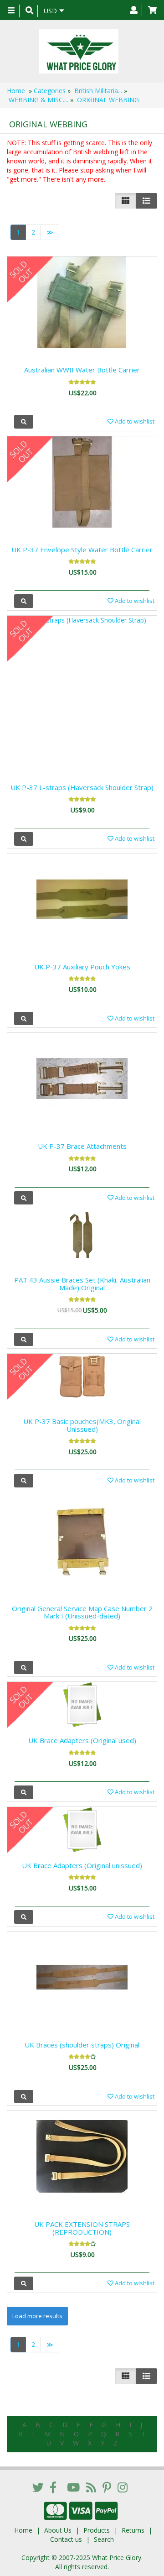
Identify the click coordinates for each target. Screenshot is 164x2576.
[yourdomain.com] (79, 51)
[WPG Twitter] (38, 2487)
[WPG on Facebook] (53, 2487)
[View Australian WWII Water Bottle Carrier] (24, 421)
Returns (133, 2530)
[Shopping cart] (152, 10)
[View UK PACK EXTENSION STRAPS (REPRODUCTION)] (24, 2283)
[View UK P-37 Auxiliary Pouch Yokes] (24, 1018)
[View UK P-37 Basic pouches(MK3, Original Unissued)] (24, 1480)
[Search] (29, 11)
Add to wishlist (134, 421)
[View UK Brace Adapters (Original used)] (24, 1792)
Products (97, 2530)
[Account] (134, 10)
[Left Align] (126, 201)
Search (104, 2539)
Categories (50, 91)
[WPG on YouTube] (73, 2487)
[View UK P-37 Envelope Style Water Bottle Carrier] (24, 601)
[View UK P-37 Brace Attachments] (24, 1198)
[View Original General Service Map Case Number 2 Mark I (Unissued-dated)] (24, 1668)
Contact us (66, 2539)
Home (16, 91)
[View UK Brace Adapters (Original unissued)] (24, 1917)
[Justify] (146, 201)
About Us (58, 2530)
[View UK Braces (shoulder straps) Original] (24, 2097)
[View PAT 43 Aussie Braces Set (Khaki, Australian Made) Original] (24, 1339)
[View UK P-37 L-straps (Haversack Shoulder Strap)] (24, 839)
